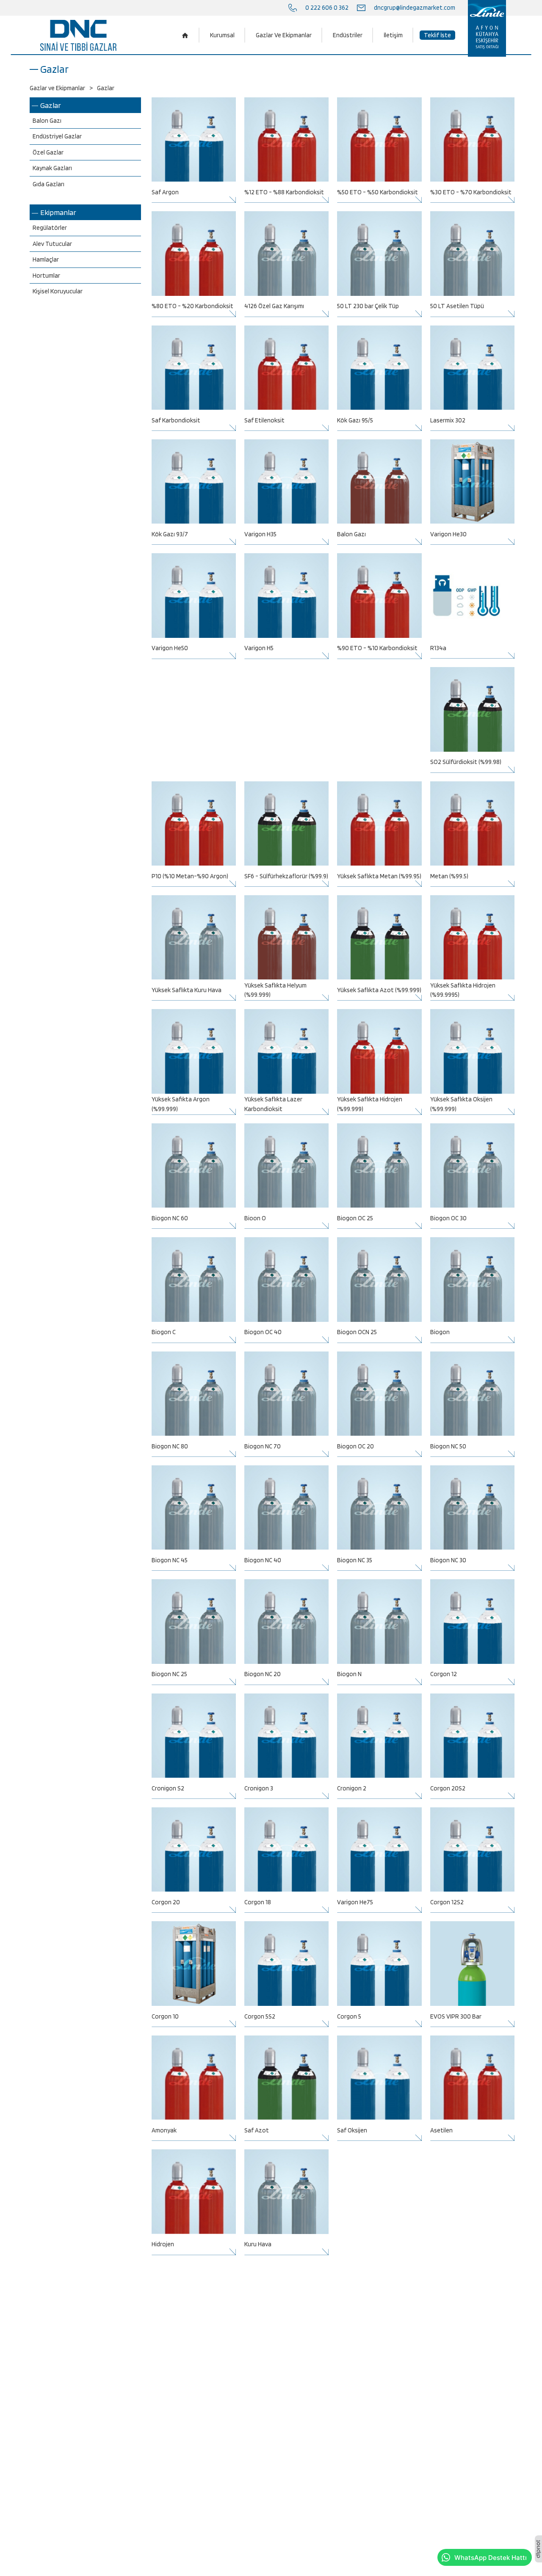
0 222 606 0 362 (327, 8)
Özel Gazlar (48, 152)
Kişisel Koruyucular (58, 291)
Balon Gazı (47, 121)
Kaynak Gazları (52, 168)
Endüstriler (348, 35)
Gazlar (51, 105)
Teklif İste (437, 35)
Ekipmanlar (58, 212)
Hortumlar (46, 276)
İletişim (393, 35)
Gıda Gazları (48, 184)
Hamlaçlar (46, 259)
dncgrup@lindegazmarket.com (415, 8)
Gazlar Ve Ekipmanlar (284, 35)
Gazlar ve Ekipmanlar (57, 88)
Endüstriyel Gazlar (57, 136)
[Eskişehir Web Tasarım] (538, 2549)
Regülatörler (50, 228)
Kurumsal (222, 35)
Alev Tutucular (52, 244)
